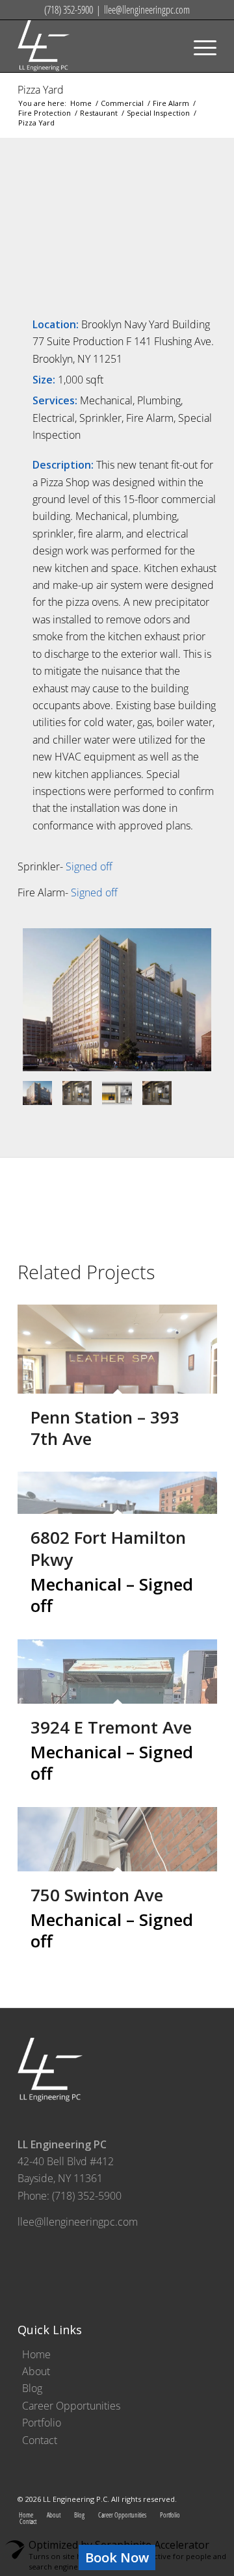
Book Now (117, 2557)
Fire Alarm (171, 103)
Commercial (122, 103)
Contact (40, 2440)
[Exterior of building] (117, 1000)
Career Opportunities (71, 2406)
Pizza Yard (41, 90)
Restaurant (99, 113)
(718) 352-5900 (69, 10)
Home (81, 103)
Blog (32, 2388)
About (36, 2371)
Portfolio (42, 2423)
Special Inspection (158, 113)
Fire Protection (45, 113)
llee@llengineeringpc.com (147, 10)
